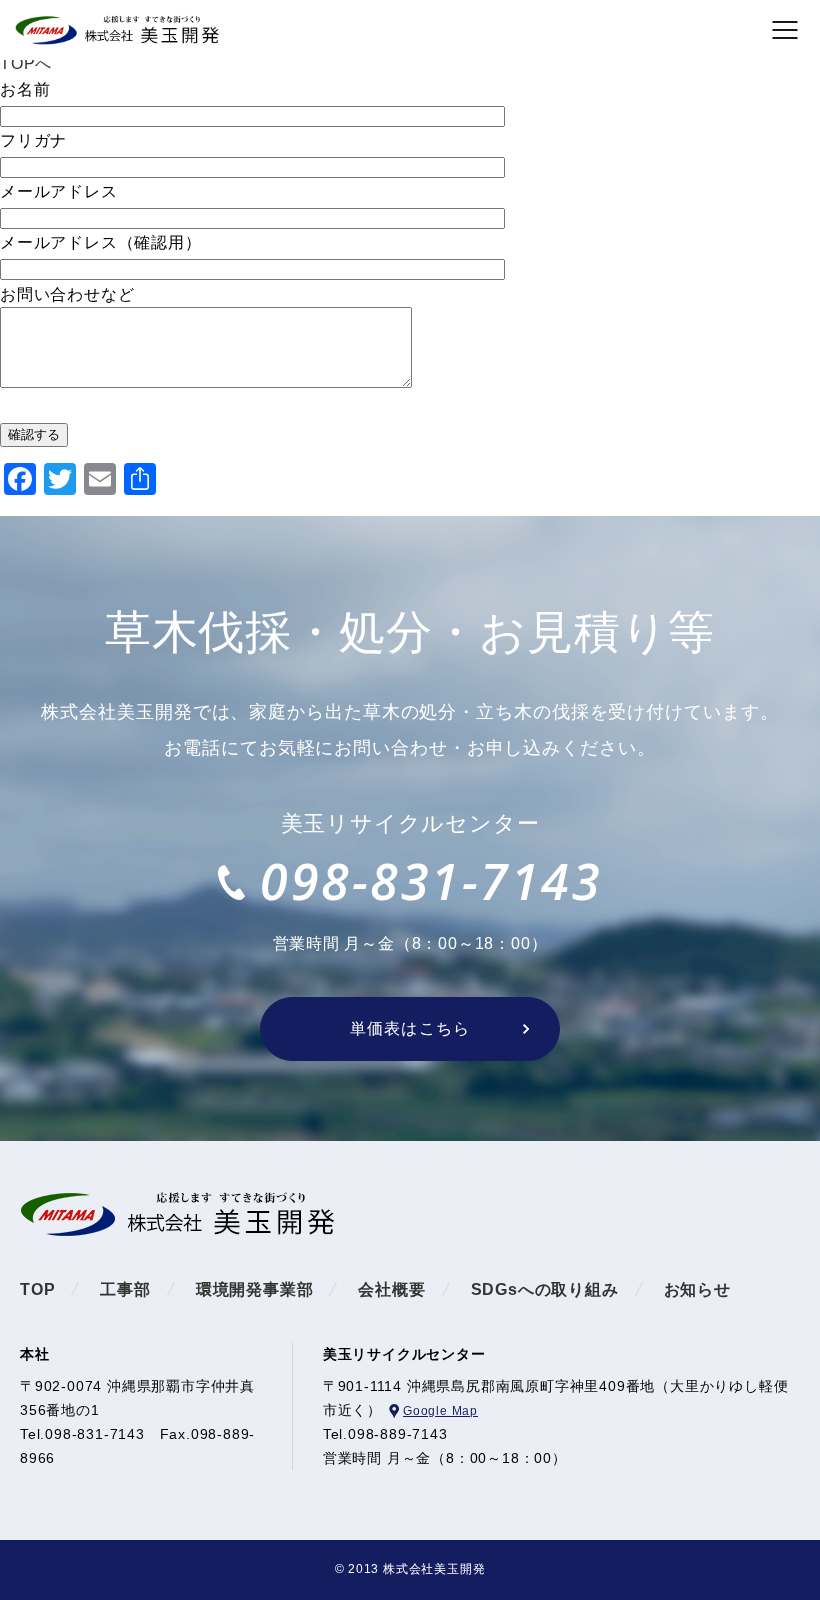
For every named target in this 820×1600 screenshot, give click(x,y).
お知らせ (697, 1289)
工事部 (125, 1289)
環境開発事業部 (255, 1289)
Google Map (440, 1411)
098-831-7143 (431, 881)
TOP (37, 1289)
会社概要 (391, 1289)
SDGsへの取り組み (545, 1289)
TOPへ (26, 63)
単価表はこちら (410, 1028)
